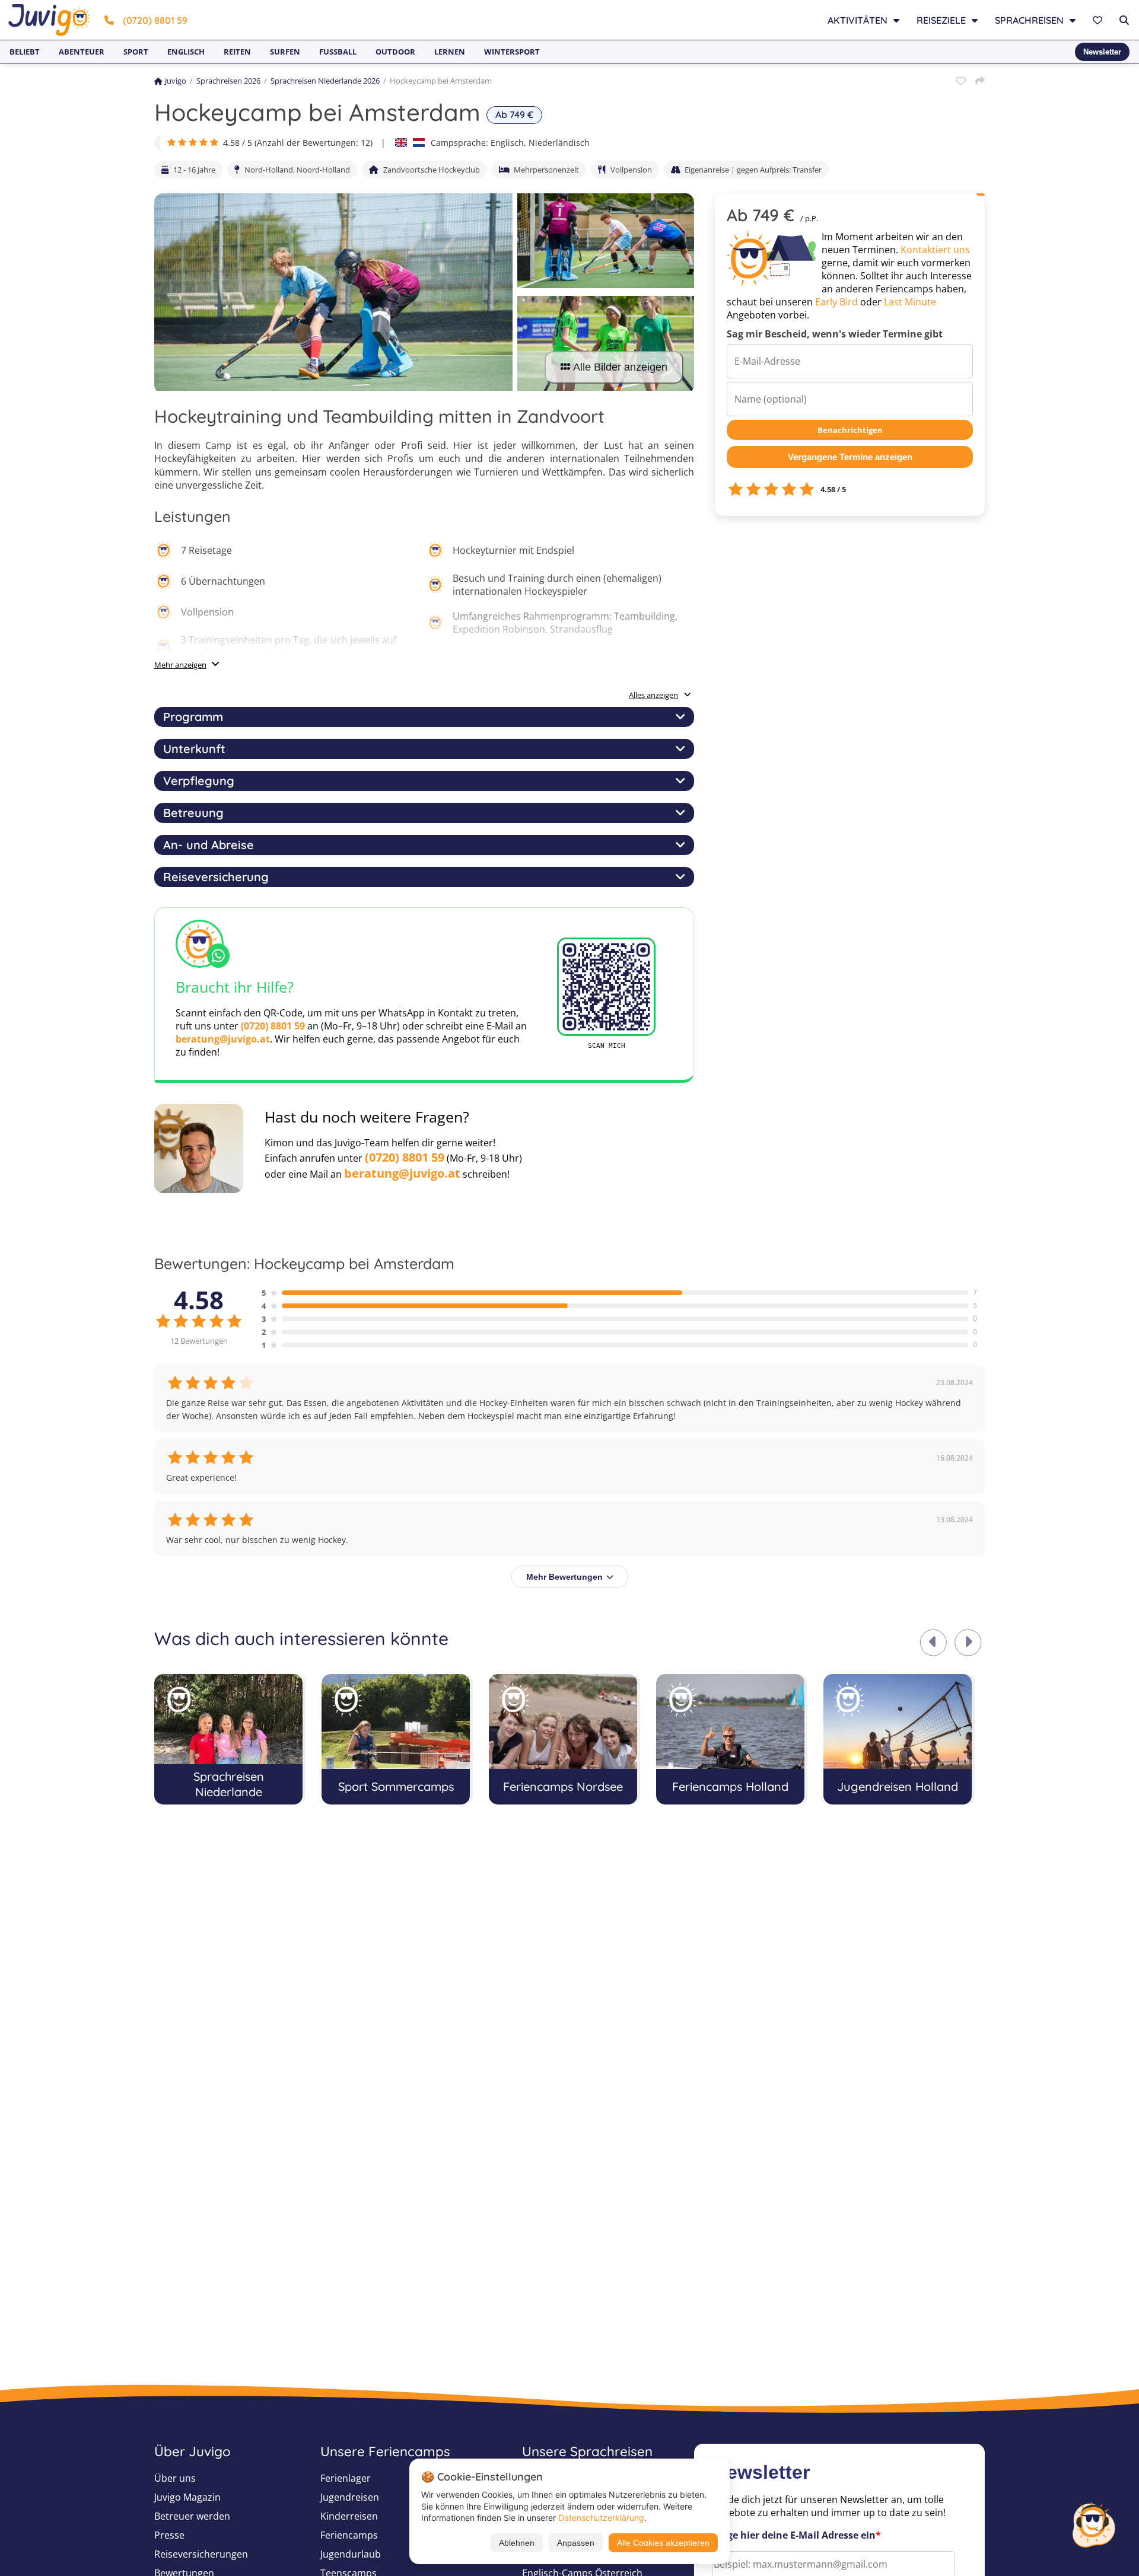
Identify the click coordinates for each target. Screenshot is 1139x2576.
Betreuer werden (192, 2516)
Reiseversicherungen (201, 2554)
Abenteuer (82, 52)
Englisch (186, 52)
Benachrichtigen (850, 430)
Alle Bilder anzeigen (620, 367)
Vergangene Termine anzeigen (850, 457)
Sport (136, 52)
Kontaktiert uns (935, 250)
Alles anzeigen (653, 695)
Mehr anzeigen (180, 665)
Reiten (237, 52)
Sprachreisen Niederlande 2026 (325, 81)
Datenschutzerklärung (601, 2518)
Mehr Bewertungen (564, 1577)
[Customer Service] (1093, 2523)
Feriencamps (349, 2535)
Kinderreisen (349, 2516)
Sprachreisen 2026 (228, 81)
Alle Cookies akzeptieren (663, 2543)
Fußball (338, 52)
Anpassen (576, 2543)
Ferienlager (346, 2478)
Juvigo (176, 81)
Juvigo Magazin (187, 2497)
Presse (169, 2535)
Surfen (285, 52)
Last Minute (910, 302)
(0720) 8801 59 (155, 20)
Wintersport (512, 52)
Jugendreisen (350, 2497)
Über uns (175, 2478)
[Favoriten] (1099, 20)
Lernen (450, 52)
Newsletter (1102, 52)
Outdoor (395, 52)
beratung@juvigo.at (223, 1039)
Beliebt (25, 52)
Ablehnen (517, 2543)
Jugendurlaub (351, 2554)
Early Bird (836, 302)
